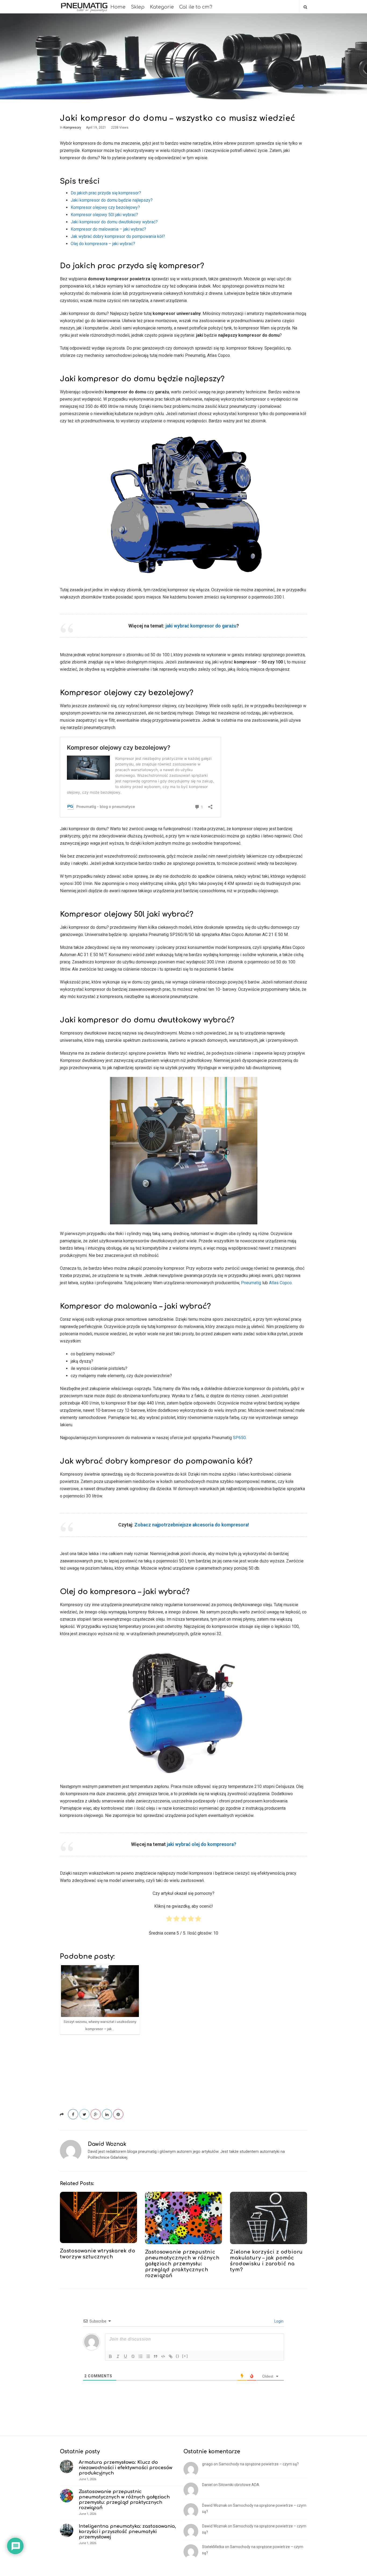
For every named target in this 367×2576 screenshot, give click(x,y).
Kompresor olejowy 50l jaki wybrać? (104, 215)
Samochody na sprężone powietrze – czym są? (259, 2464)
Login (278, 2321)
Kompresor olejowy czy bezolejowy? (105, 207)
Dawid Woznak (107, 2144)
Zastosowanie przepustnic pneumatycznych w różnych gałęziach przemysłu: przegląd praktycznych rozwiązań (182, 2264)
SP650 (239, 1438)
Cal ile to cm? (196, 7)
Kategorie (162, 7)
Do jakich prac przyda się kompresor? (106, 193)
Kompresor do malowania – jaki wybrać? (108, 229)
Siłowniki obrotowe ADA (239, 2485)
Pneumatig (252, 1283)
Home (118, 7)
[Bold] (110, 2356)
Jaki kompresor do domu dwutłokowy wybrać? (114, 222)
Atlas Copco (280, 1283)
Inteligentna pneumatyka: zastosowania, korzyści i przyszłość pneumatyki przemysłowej (127, 2532)
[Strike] (133, 2356)
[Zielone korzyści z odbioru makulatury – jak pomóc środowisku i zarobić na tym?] (269, 2218)
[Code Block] (163, 2356)
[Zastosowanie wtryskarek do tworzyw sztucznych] (98, 2217)
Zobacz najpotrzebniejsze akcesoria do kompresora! (192, 1525)
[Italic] (118, 2356)
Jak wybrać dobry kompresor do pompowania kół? (118, 236)
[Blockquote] (156, 2356)
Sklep (138, 7)
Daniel (207, 2485)
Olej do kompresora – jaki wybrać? (103, 244)
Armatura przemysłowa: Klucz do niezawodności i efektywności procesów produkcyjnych (125, 2468)
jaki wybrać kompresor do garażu (201, 626)
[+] (185, 2356)
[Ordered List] (141, 2356)
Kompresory (72, 128)
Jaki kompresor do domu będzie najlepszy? (112, 200)
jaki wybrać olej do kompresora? (202, 1844)
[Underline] (125, 2356)
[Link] (171, 2356)
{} (178, 2356)
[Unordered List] (148, 2356)
